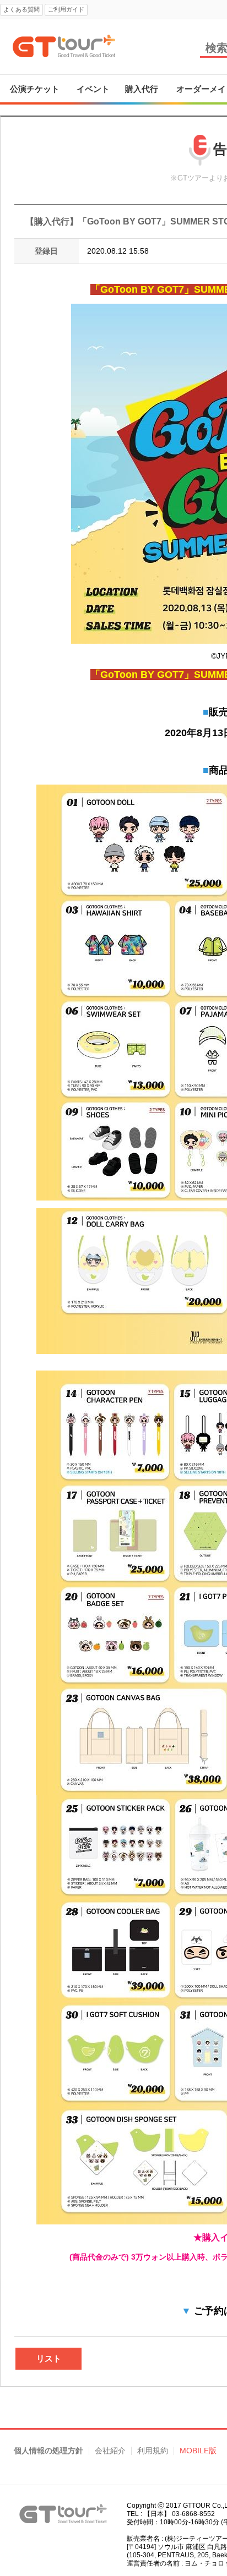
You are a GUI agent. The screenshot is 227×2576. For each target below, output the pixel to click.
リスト (49, 2358)
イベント (93, 89)
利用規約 (153, 2451)
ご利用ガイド (66, 9)
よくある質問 (21, 9)
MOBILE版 (198, 2451)
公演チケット (35, 89)
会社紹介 (110, 2451)
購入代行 (142, 89)
